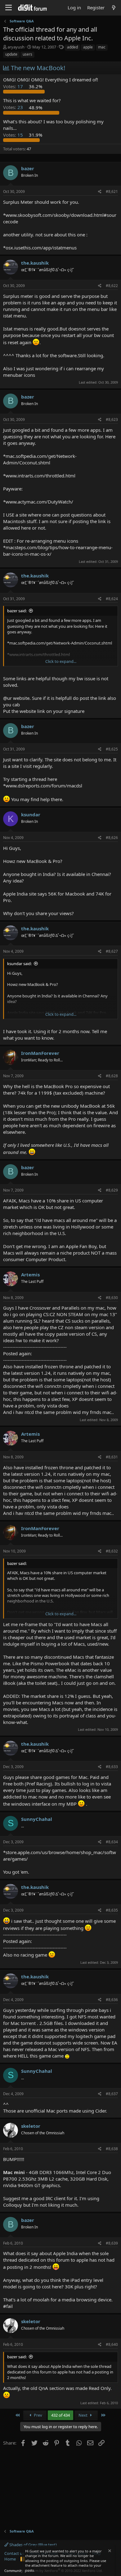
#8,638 (112, 2149)
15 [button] (14, 135)
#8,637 (112, 2094)
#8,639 (112, 2243)
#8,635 (112, 1910)
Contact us (14, 2553)
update (11, 54)
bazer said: (17, 611)
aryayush (16, 47)
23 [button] (14, 107)
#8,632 (112, 1551)
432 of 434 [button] (60, 2415)
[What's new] (114, 8)
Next (83, 2415)
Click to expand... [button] (61, 661)
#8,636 (112, 2000)
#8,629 (112, 1190)
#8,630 (112, 1298)
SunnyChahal (37, 1819)
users (27, 54)
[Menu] (9, 8)
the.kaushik (35, 263)
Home (10, 2559)
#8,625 (112, 749)
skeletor (31, 2126)
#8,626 (112, 838)
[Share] (100, 192)
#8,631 (112, 1457)
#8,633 (112, 1767)
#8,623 (112, 419)
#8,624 (112, 599)
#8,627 (112, 951)
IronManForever (40, 1053)
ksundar (31, 814)
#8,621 (112, 191)
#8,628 (112, 1076)
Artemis (30, 1274)
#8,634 (112, 1842)
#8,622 (112, 286)
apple (88, 47)
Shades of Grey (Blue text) (33, 2545)
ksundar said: (19, 964)
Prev (38, 2415)
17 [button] (14, 86)
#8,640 (112, 2344)
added (72, 47)
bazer (28, 168)
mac (102, 47)
